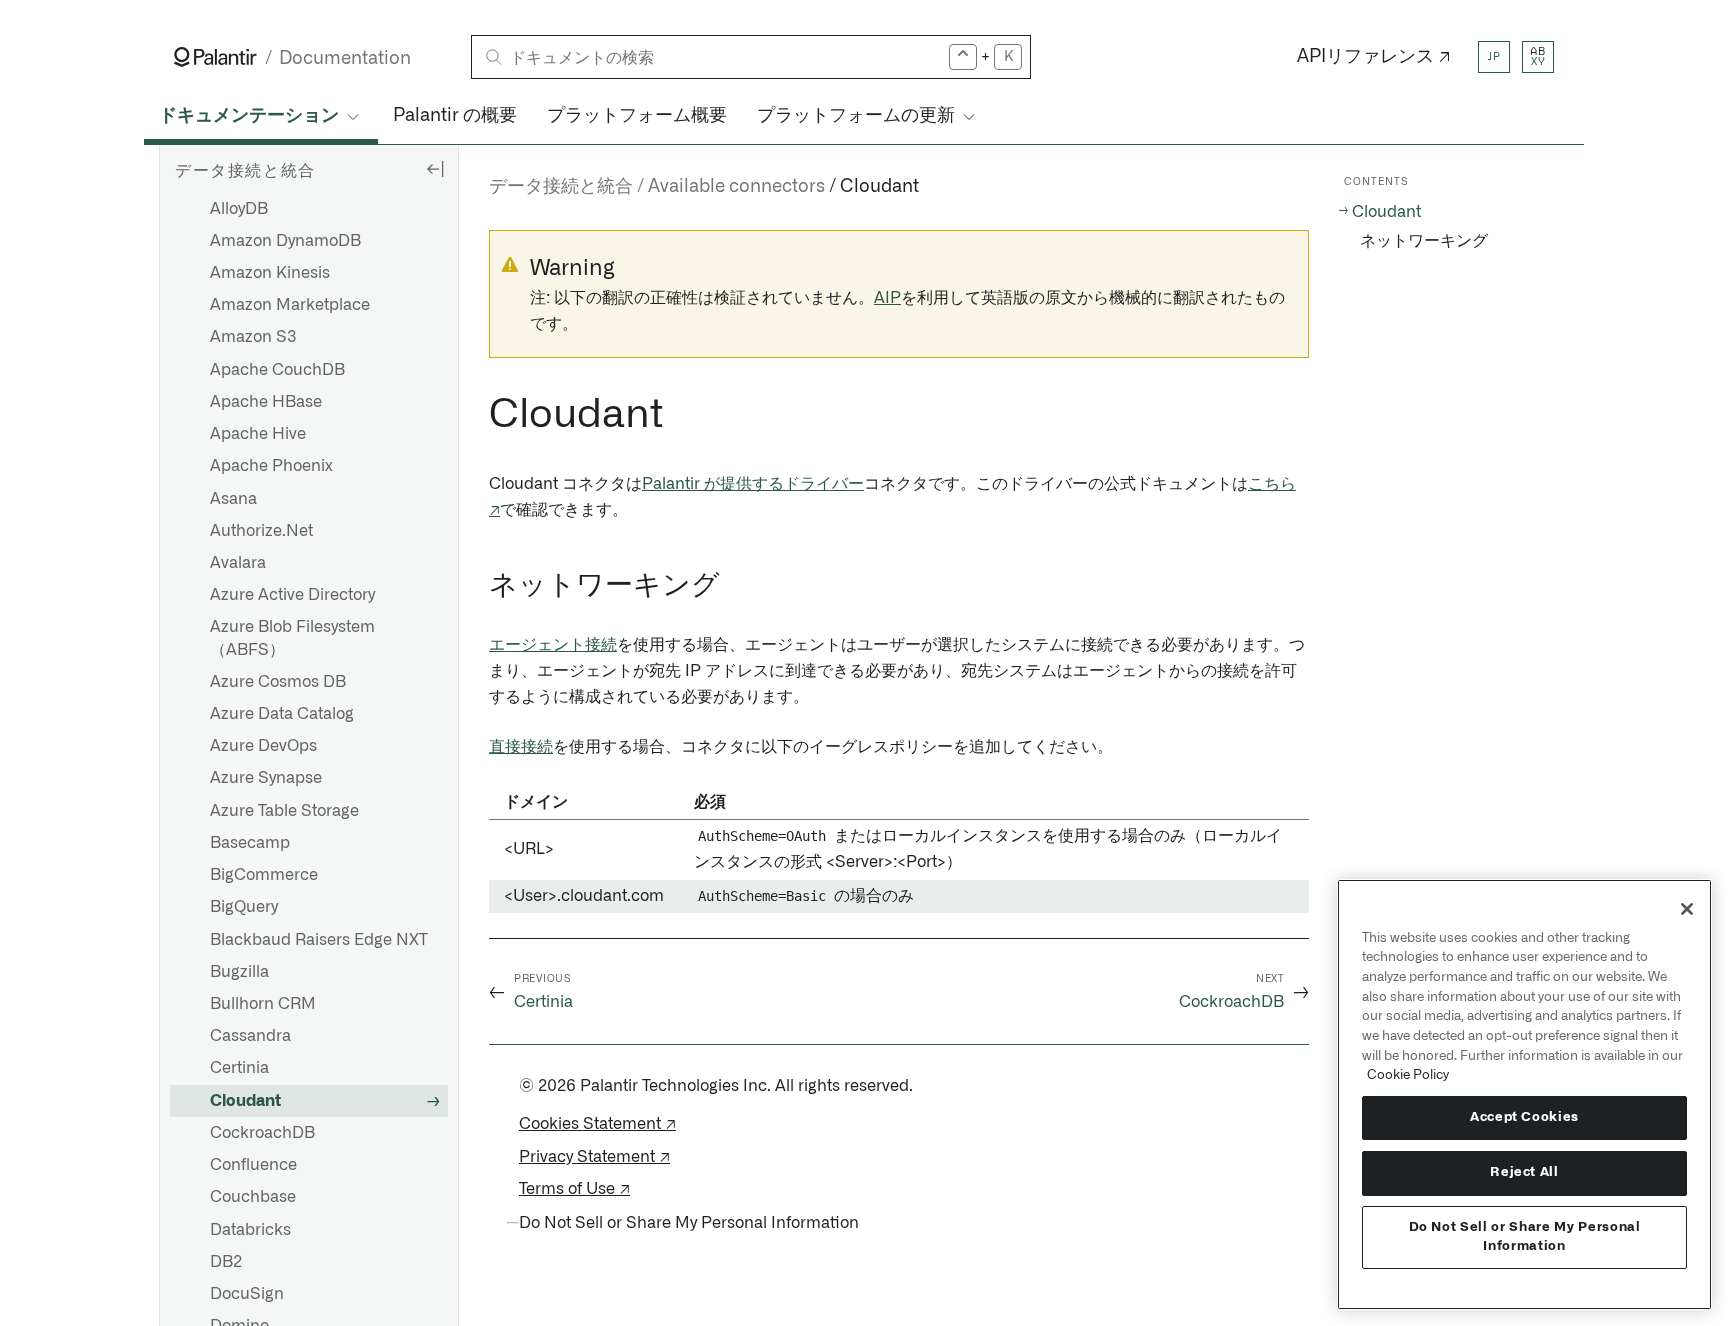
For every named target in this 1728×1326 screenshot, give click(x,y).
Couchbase (253, 1197)
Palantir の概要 (455, 116)
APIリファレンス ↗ (1374, 57)
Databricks (250, 1230)
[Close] (1687, 909)
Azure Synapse (266, 778)
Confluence (253, 1165)
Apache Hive (258, 434)
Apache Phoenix (271, 466)
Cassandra (250, 1036)
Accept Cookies (1524, 1117)
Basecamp (250, 843)
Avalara (238, 563)
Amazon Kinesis (270, 273)
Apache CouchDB (277, 370)
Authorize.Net (261, 531)
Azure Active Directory (292, 595)
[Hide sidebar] (435, 168)
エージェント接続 (553, 645)
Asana (233, 499)
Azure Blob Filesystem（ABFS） (292, 638)
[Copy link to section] (478, 415)
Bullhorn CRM (263, 1004)
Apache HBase (266, 402)
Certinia (239, 1068)
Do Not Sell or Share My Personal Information (1525, 1236)
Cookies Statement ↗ (597, 1124)
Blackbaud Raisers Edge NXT (319, 940)
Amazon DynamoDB (285, 241)
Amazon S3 (253, 337)
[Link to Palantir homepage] (215, 57)
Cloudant (245, 1101)
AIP (887, 298)
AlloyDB (239, 209)
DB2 (226, 1262)
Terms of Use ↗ (574, 1189)
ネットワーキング (1424, 241)
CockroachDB (262, 1133)
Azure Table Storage (284, 811)
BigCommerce (264, 875)
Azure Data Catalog (282, 714)
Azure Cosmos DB (278, 682)
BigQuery (244, 907)
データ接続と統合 (561, 187)
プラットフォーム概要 (637, 116)
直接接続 (521, 747)
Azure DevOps (263, 746)
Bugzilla (239, 972)
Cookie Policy (1408, 1075)
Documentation (345, 58)
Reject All (1524, 1172)
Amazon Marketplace (290, 305)
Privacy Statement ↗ (594, 1157)
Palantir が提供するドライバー (753, 484)
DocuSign (247, 1294)
